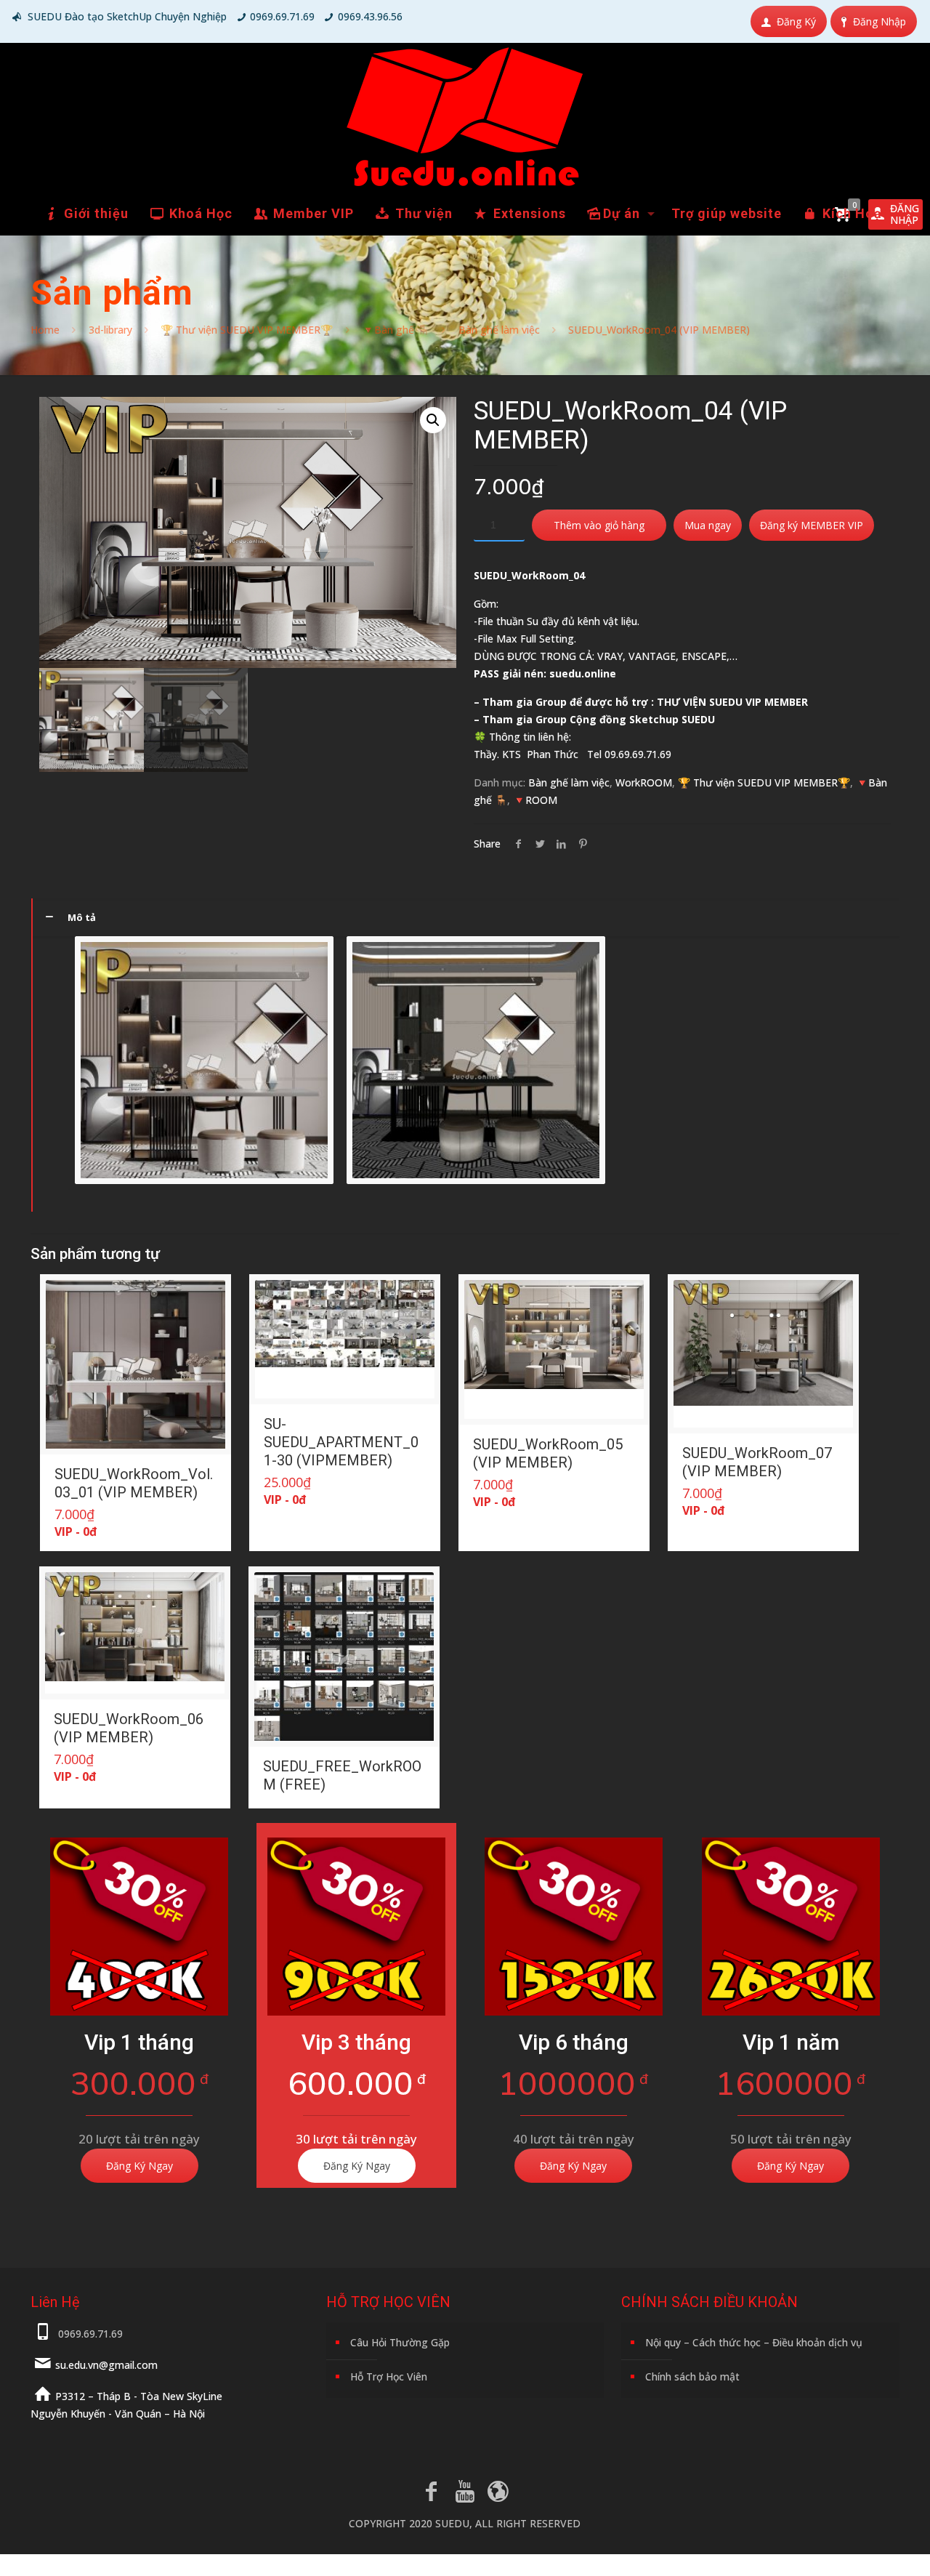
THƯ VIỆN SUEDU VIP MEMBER (732, 702)
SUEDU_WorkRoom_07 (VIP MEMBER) (757, 1462)
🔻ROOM (535, 800)
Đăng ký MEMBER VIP (812, 525)
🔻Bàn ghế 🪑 (396, 330)
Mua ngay (708, 525)
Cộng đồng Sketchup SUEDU (642, 719)
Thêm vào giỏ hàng (599, 525)
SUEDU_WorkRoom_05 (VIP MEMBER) (548, 1453)
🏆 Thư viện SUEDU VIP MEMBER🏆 (247, 330)
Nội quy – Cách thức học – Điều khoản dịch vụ (754, 2342)
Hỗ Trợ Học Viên (389, 2376)
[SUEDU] (465, 117)
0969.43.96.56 (370, 16)
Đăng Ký (796, 21)
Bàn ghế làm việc (499, 330)
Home (45, 330)
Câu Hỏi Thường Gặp (400, 2342)
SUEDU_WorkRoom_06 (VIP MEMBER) (129, 1728)
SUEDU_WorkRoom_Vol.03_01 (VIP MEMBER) (134, 1483)
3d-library (110, 330)
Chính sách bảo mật (692, 2376)
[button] (433, 420)
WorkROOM (644, 782)
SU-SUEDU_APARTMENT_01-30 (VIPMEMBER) (341, 1442)
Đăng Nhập (880, 21)
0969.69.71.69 (282, 16)
